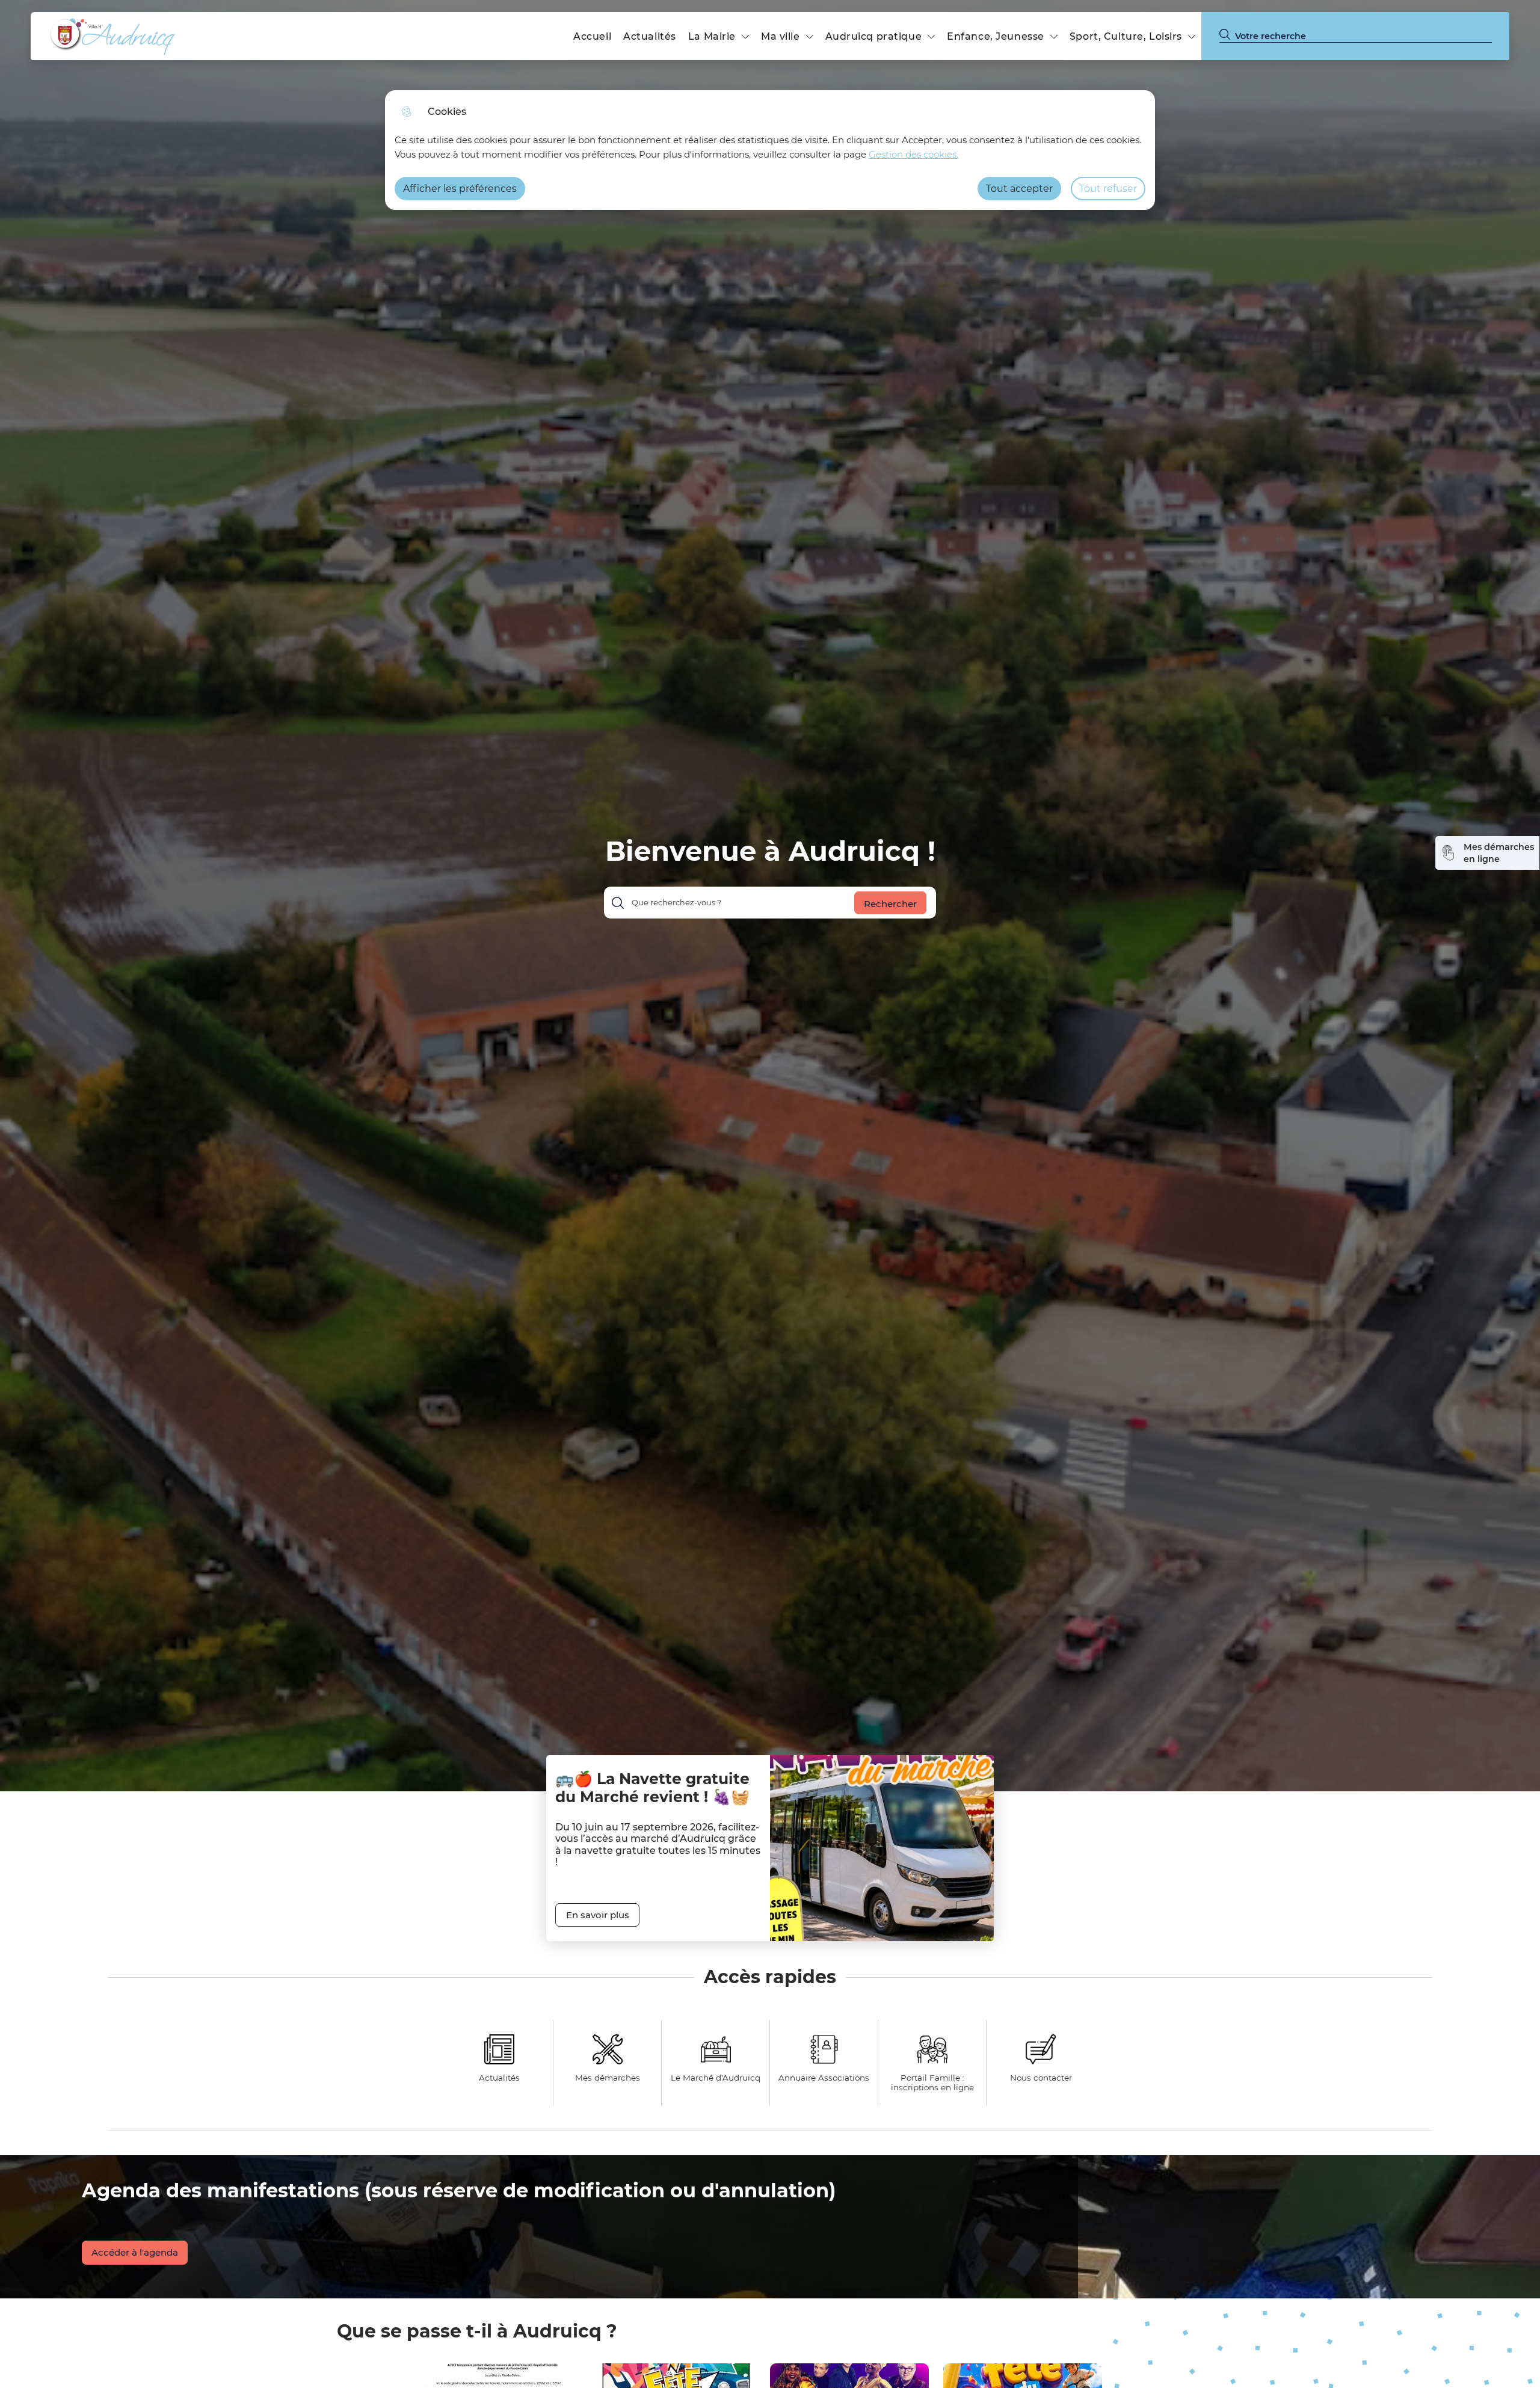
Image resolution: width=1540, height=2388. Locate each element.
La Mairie (712, 36)
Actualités (650, 36)
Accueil (592, 36)
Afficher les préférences (460, 189)
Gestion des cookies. (913, 154)
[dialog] (770, 150)
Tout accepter (1019, 189)
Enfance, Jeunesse (996, 36)
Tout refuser (1108, 189)
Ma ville (781, 36)
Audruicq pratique (874, 36)
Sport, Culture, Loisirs (1126, 36)
